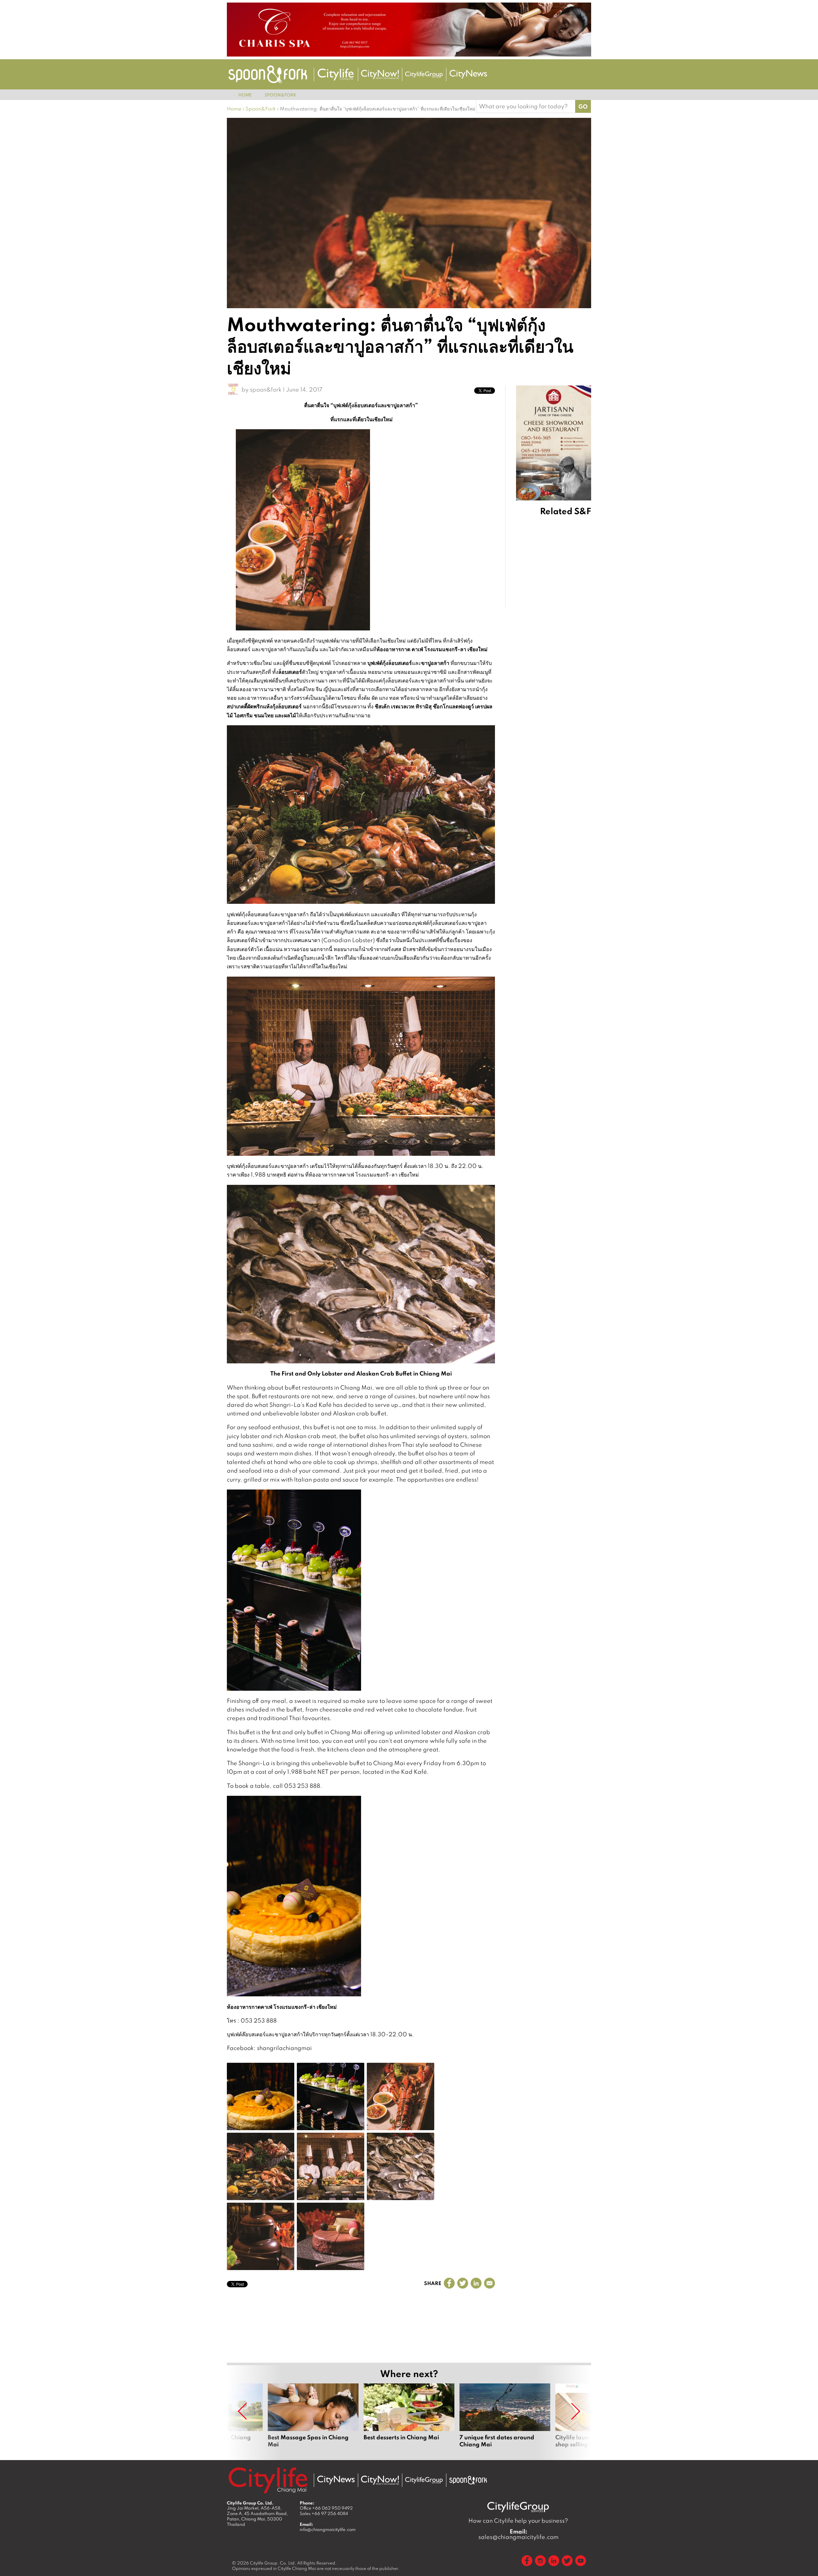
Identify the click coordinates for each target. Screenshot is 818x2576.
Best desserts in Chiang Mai (409, 2419)
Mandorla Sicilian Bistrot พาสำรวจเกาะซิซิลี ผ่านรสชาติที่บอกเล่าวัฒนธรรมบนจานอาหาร (570, 618)
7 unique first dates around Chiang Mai (505, 2419)
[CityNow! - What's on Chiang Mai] (380, 74)
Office (326, 2508)
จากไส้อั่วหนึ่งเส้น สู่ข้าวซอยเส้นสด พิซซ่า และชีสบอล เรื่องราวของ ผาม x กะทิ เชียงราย (569, 576)
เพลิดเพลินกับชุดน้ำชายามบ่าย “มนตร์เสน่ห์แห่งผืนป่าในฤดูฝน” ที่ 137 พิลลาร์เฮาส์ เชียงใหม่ (570, 534)
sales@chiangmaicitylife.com (518, 2534)
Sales (324, 2513)
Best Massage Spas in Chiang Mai (313, 2419)
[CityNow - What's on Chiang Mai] (380, 2480)
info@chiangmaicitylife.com (328, 2529)
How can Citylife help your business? (518, 2521)
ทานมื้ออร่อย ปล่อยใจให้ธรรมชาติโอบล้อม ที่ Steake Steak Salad (569, 748)
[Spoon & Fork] (268, 75)
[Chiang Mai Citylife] (336, 74)
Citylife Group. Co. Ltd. (273, 2563)
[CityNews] (468, 74)
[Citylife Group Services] (424, 75)
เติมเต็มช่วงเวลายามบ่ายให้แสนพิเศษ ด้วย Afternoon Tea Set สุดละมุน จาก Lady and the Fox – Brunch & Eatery (570, 705)
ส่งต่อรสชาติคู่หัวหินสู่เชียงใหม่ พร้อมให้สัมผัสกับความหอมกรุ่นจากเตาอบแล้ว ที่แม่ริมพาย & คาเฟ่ (570, 660)
